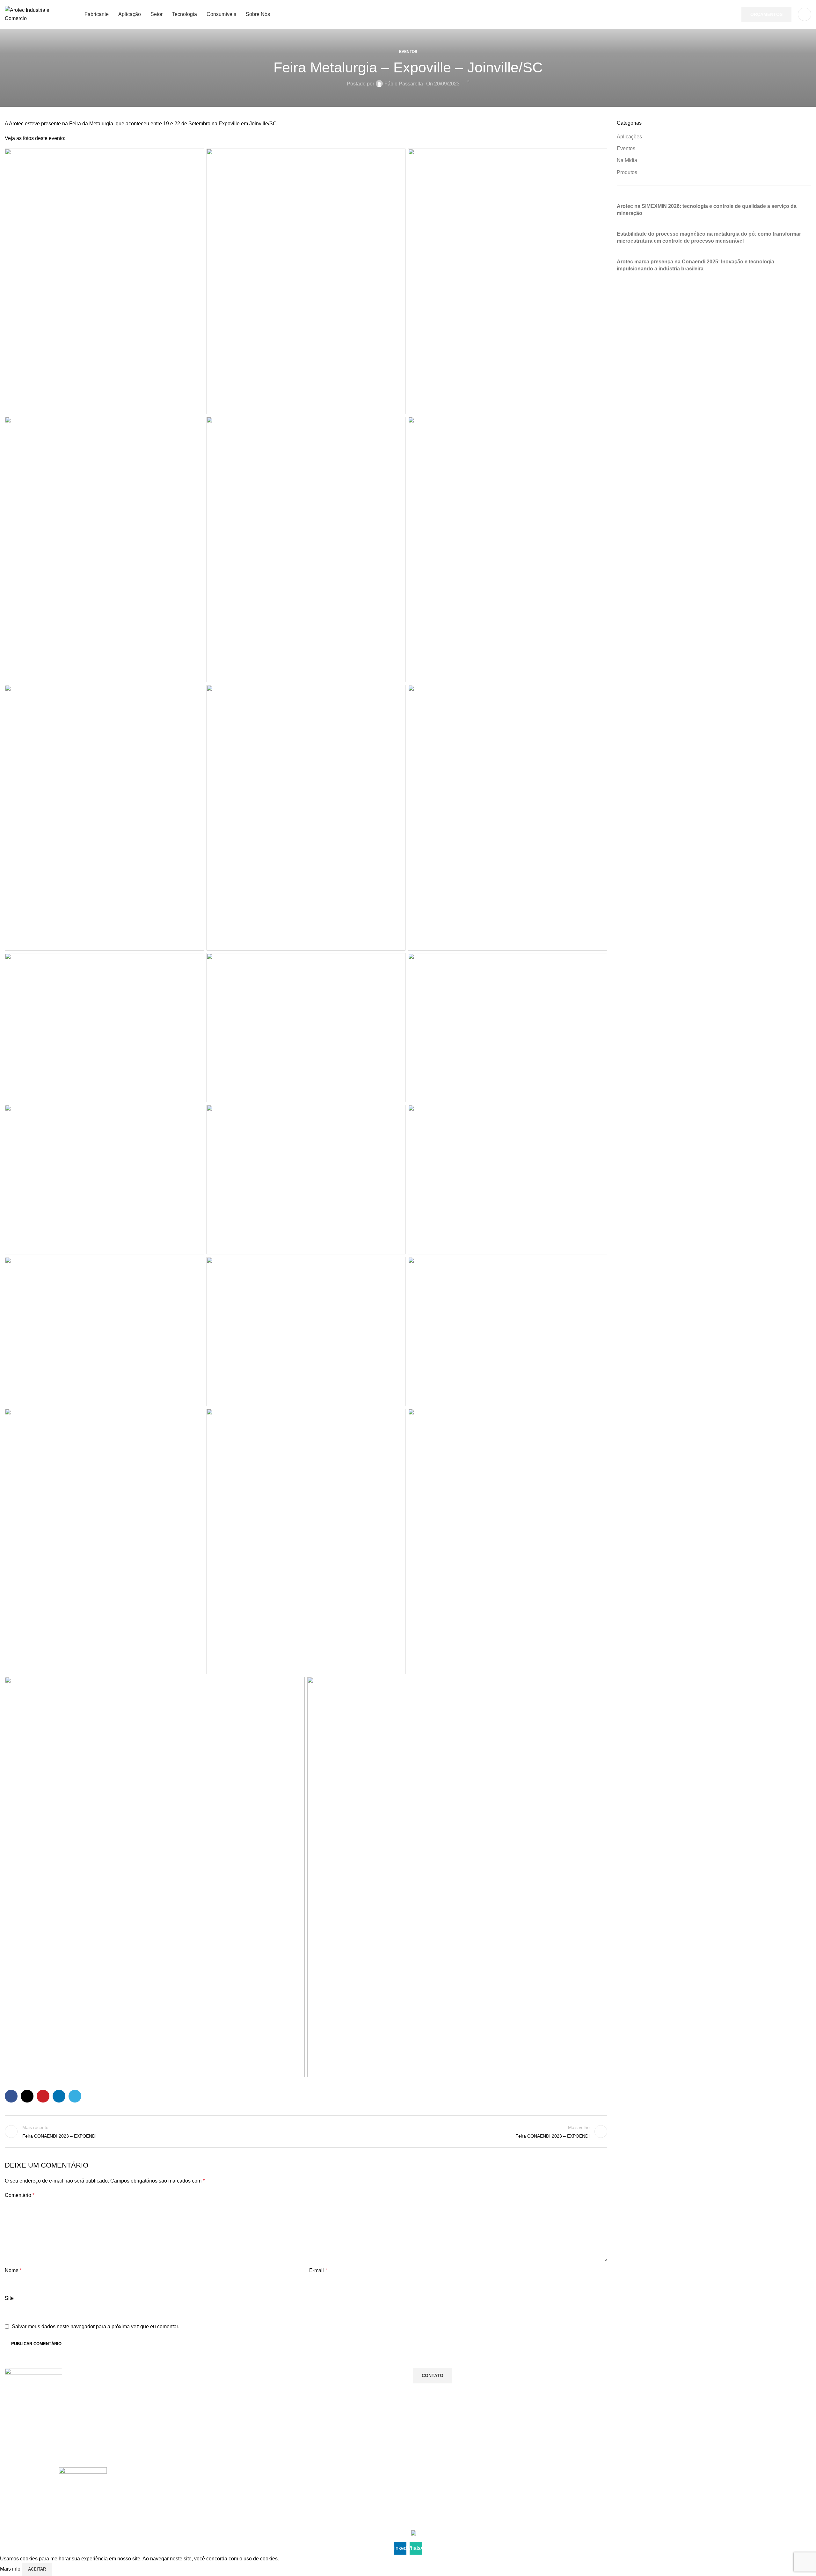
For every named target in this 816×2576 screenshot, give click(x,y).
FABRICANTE (507, 2473)
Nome (13, 2270)
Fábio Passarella (404, 84)
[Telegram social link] (75, 2096)
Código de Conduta (350, 2505)
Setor (660, 2494)
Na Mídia (627, 160)
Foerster (501, 2505)
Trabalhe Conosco (348, 2494)
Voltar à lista (306, 2132)
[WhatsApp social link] (27, 2517)
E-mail (318, 2270)
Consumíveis (668, 2516)
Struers (500, 2516)
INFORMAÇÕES (347, 2473)
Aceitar (37, 2569)
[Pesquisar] (805, 14)
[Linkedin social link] (59, 2096)
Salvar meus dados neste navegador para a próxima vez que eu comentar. (95, 2326)
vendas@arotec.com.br (211, 2495)
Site (9, 2298)
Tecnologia (666, 2505)
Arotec (499, 2484)
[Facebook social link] (11, 2096)
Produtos (627, 172)
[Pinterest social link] (43, 2096)
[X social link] (27, 2096)
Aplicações (629, 137)
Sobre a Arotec (345, 2484)
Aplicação (665, 2484)
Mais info (11, 2569)
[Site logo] (37, 14)
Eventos (408, 52)
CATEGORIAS (670, 2473)
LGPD (336, 2516)
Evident (500, 2494)
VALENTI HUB (205, 2534)
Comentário (20, 2195)
